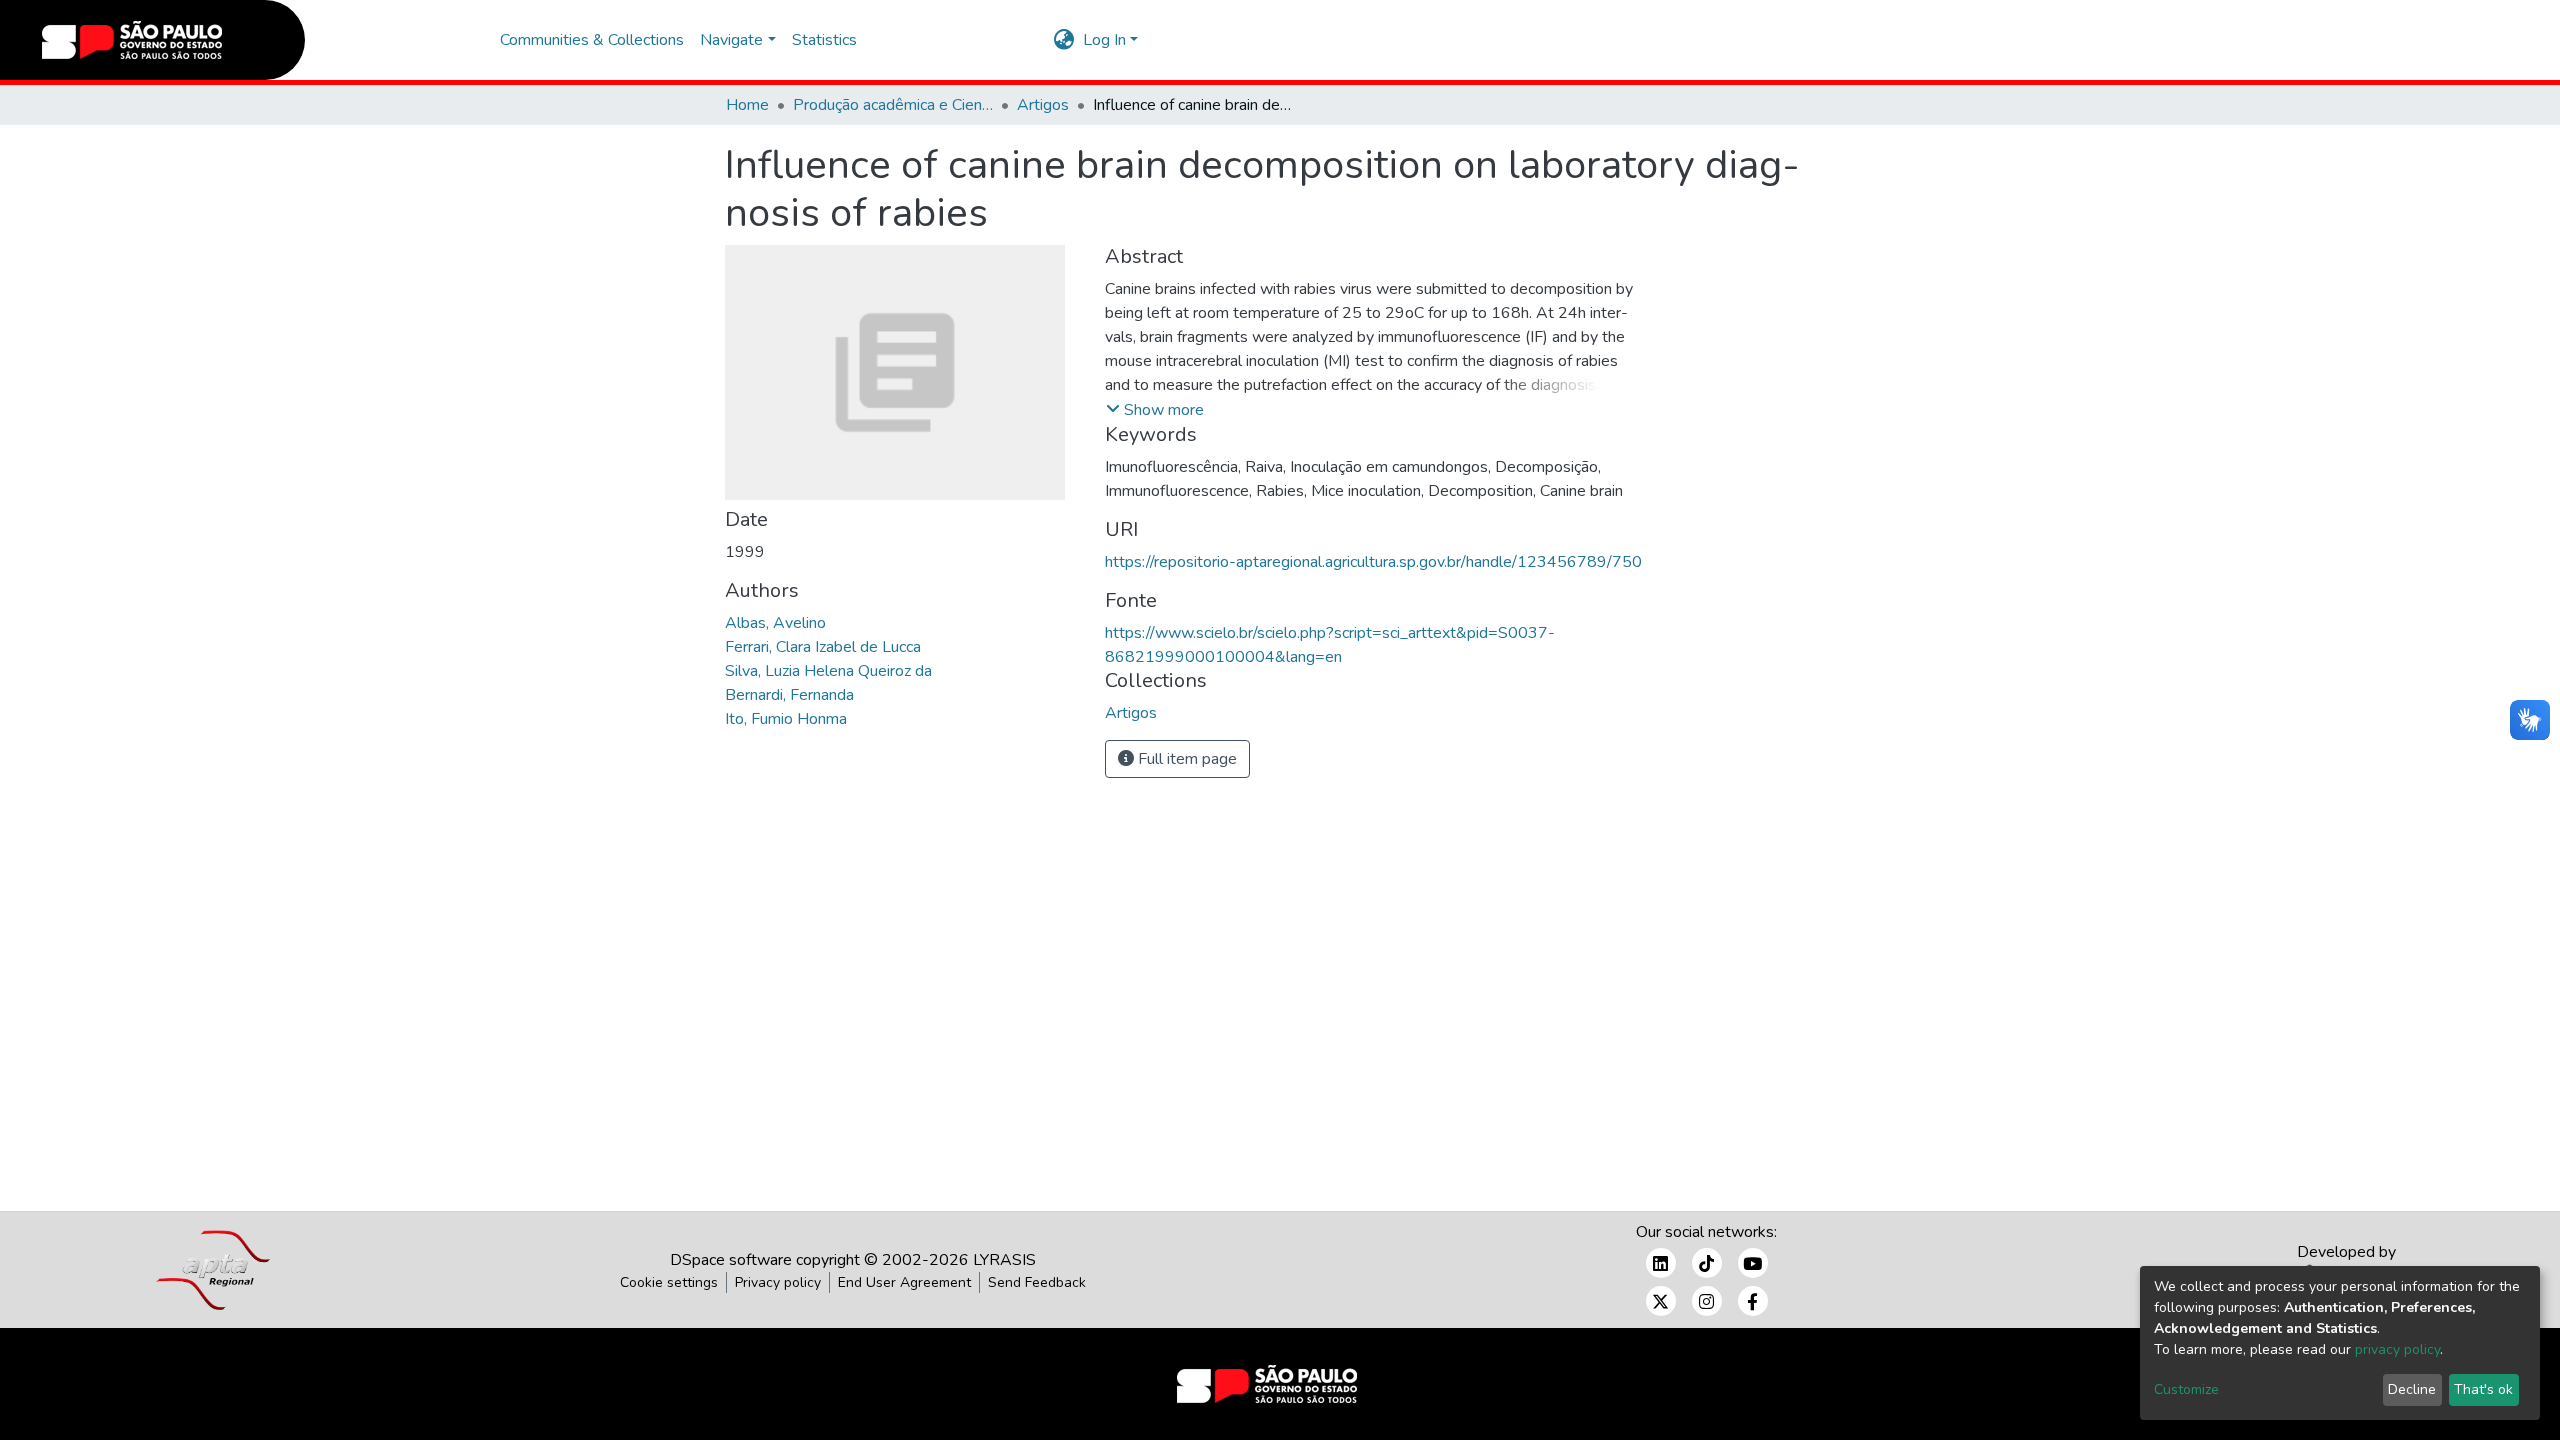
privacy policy (2397, 1349)
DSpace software (731, 1260)
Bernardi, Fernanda (789, 695)
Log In (1104, 40)
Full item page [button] (1185, 759)
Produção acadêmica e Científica (893, 105)
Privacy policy (778, 1282)
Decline (2412, 1389)
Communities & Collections (592, 40)
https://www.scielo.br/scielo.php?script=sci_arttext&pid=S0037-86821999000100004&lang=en (1330, 645)
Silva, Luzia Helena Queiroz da (828, 671)
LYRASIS (1004, 1260)
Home (747, 105)
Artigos (1043, 105)
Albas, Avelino (775, 623)
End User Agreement (904, 1282)
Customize (2186, 1389)
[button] (1064, 40)
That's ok (2483, 1389)
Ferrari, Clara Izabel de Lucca (823, 647)
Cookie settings (669, 1282)
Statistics (824, 40)
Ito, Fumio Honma (786, 719)
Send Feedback (1037, 1282)
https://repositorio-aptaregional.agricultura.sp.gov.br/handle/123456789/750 (1373, 562)
